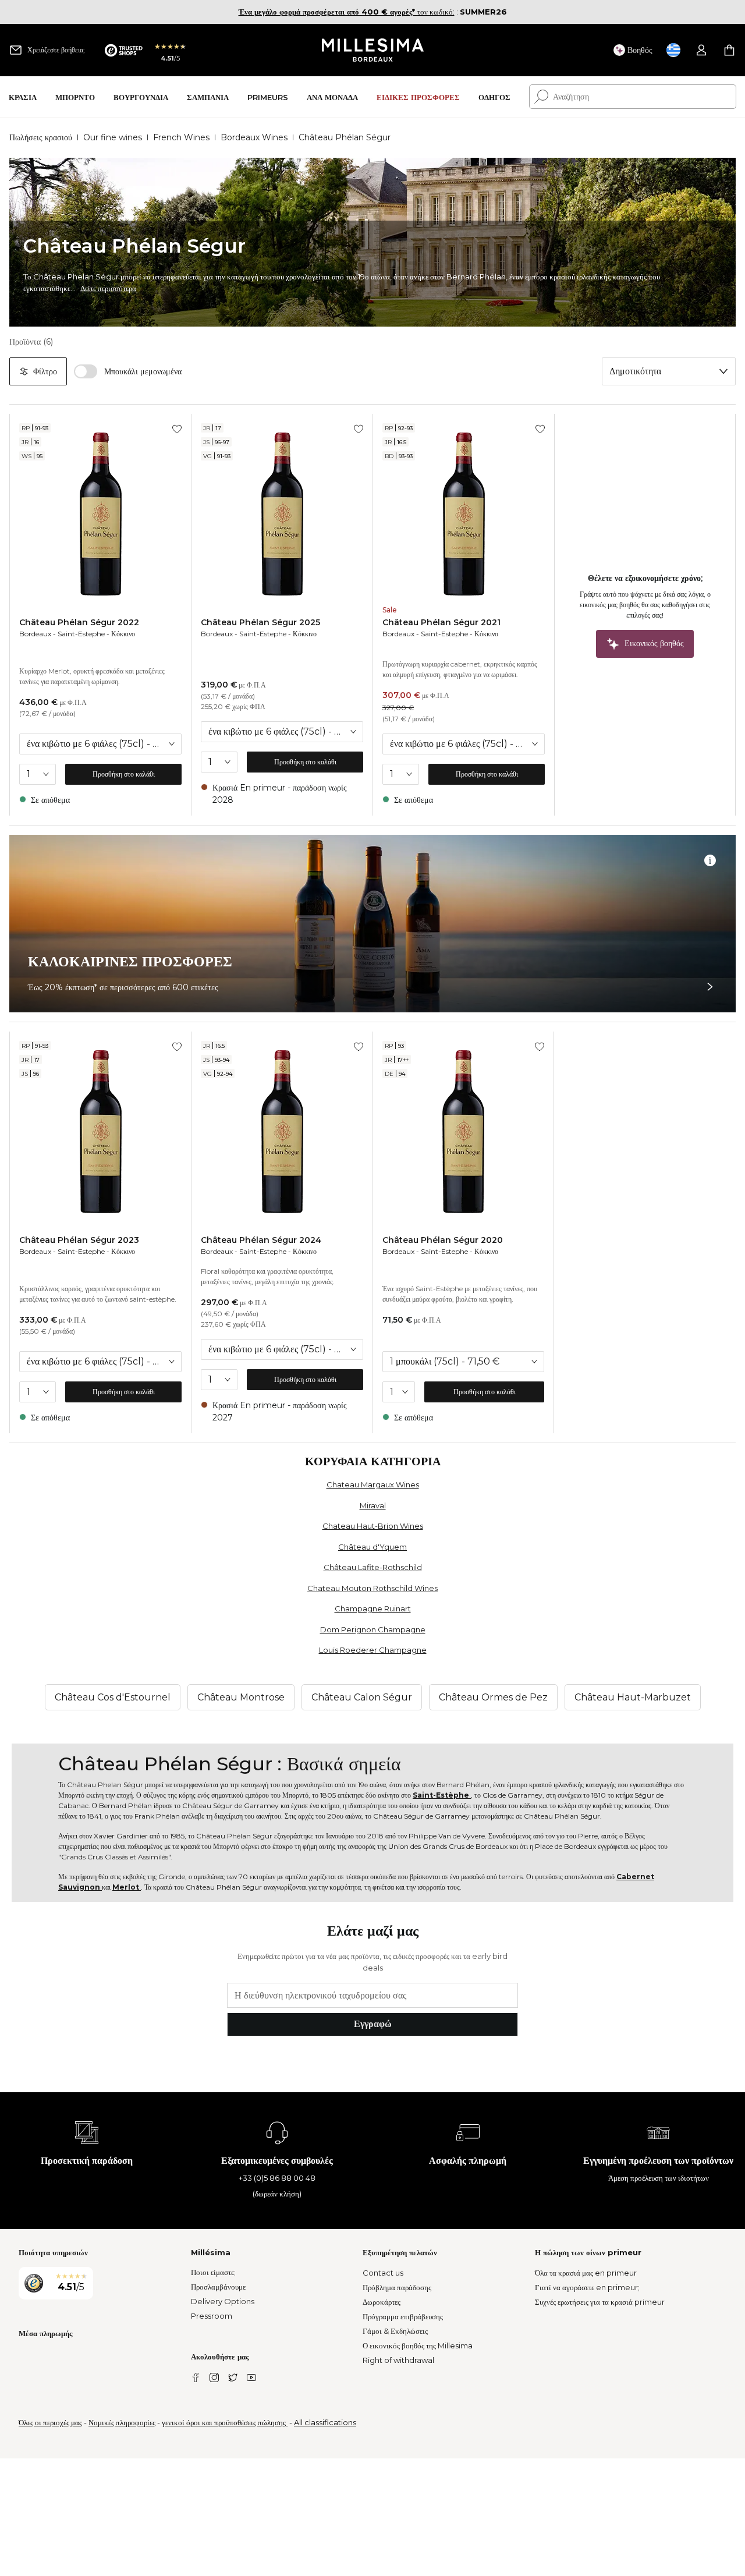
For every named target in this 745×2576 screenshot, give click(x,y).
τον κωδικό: (347, 12)
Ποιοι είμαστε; (213, 2272)
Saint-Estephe (81, 634)
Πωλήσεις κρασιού (41, 137)
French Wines (181, 137)
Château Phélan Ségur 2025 (260, 622)
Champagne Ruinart (373, 1608)
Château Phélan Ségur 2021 (441, 622)
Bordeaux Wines (254, 137)
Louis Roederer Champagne (373, 1650)
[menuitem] (23, 97)
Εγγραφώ (373, 2024)
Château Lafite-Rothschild (373, 1567)
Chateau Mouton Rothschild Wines (372, 1588)
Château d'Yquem (372, 1547)
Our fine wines (113, 137)
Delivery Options (223, 2301)
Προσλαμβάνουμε (218, 2287)
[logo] (373, 50)
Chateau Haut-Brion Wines (373, 1526)
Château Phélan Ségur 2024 (261, 1240)
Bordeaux (35, 634)
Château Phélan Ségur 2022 (79, 622)
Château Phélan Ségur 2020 (443, 1240)
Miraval (373, 1505)
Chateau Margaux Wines (373, 1484)
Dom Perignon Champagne (373, 1629)
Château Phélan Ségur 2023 (79, 1240)
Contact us (383, 2273)
